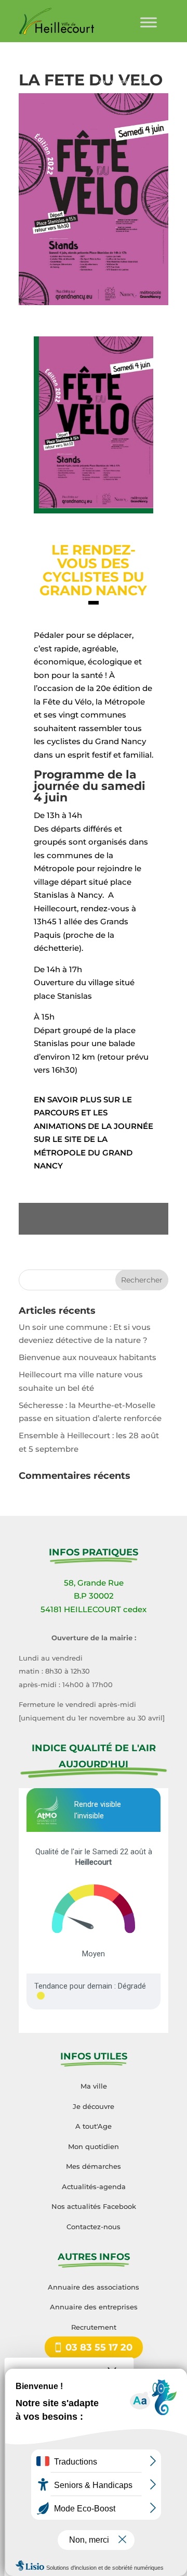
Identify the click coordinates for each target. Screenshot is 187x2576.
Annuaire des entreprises (94, 2307)
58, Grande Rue (94, 1583)
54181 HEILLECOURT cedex (94, 1609)
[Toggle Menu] (149, 22)
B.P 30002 (94, 1596)
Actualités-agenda (94, 2187)
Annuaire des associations (94, 2287)
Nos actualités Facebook (94, 2206)
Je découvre (94, 2106)
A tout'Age (94, 2126)
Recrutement (94, 2327)
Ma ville (94, 2086)
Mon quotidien (94, 2146)
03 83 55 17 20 (99, 2347)
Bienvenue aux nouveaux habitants (88, 1357)
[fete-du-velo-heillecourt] (94, 508)
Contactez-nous (94, 2227)
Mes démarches (94, 2166)
